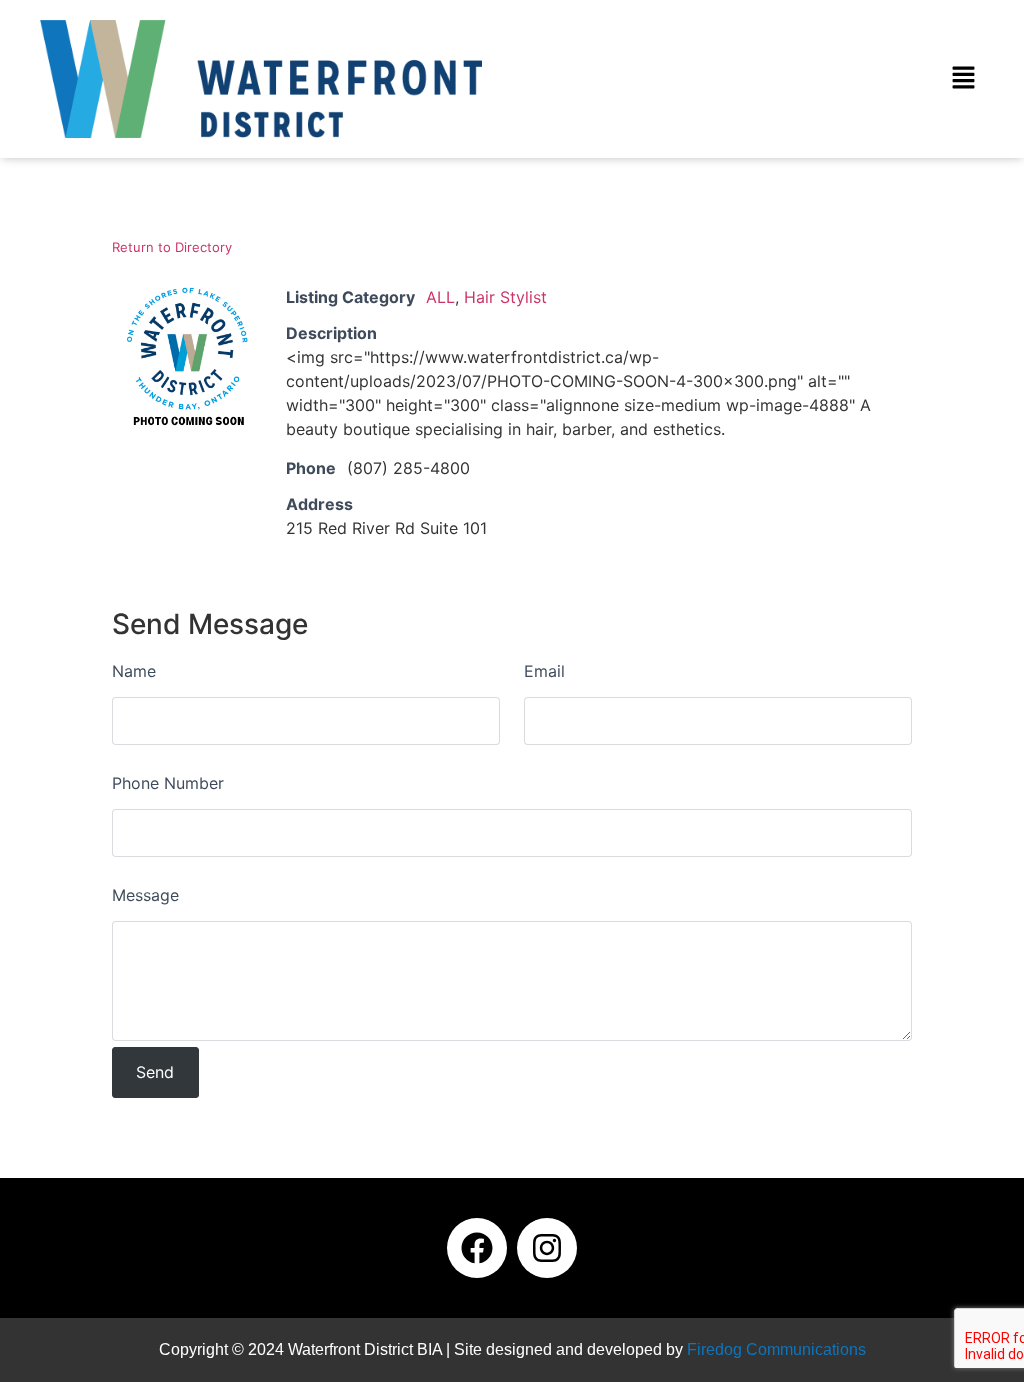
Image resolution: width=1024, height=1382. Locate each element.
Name (134, 671)
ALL (440, 297)
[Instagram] (547, 1248)
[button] (964, 78)
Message (145, 895)
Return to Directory (172, 247)
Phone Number (168, 783)
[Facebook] (477, 1248)
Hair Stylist (505, 297)
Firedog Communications (776, 1349)
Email (544, 671)
